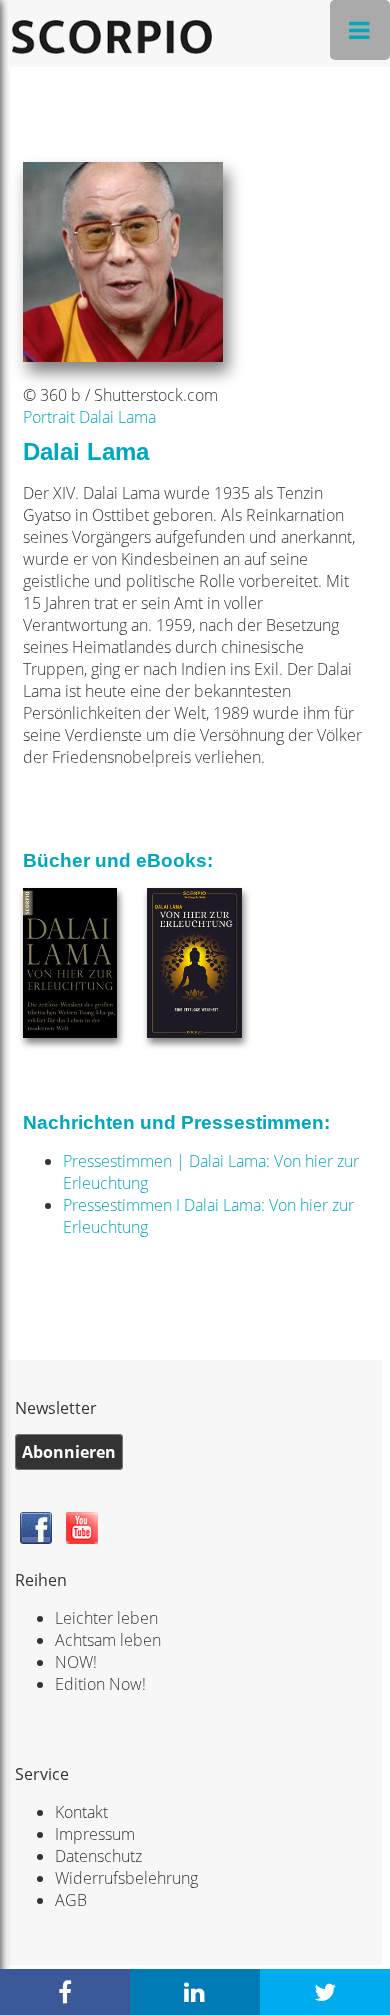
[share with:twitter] (325, 1992)
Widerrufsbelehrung (126, 1878)
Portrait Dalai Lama (89, 417)
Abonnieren (69, 1452)
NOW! (76, 1662)
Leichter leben (106, 1618)
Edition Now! (100, 1684)
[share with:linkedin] (195, 1992)
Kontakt (81, 1812)
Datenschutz (98, 1856)
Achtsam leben (108, 1640)
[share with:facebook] (65, 1992)
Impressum (95, 1834)
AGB (71, 1900)
